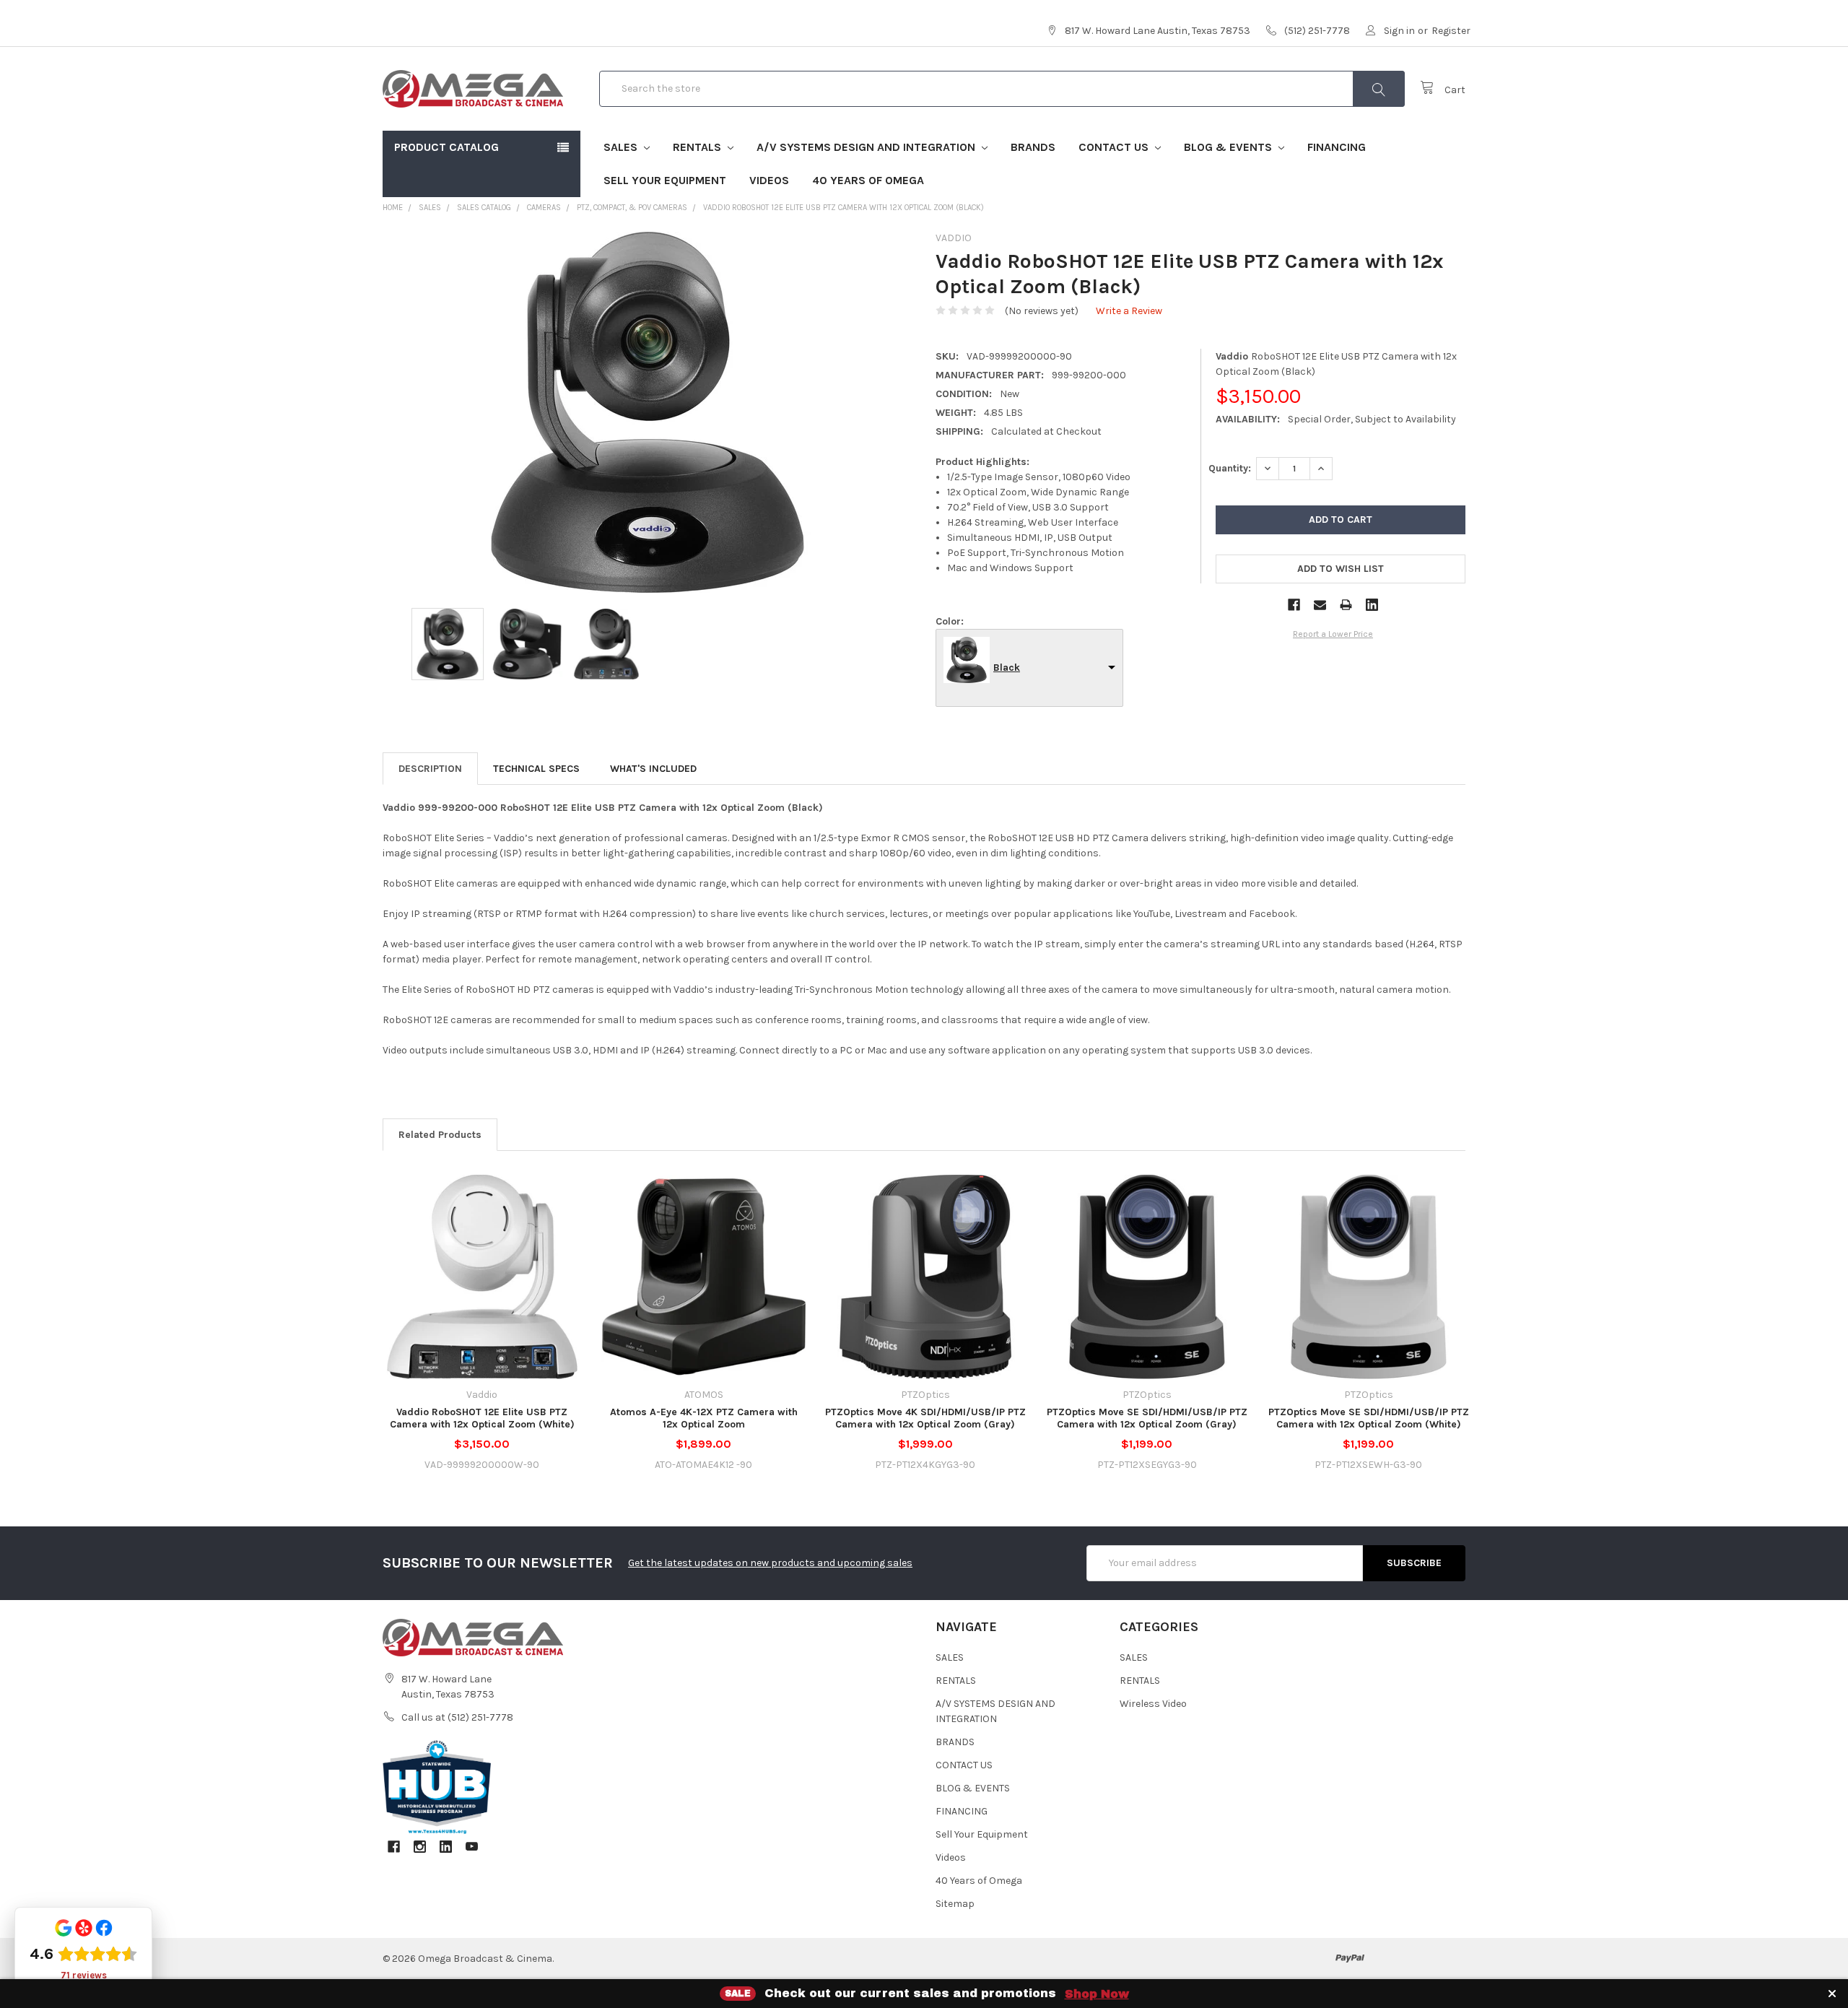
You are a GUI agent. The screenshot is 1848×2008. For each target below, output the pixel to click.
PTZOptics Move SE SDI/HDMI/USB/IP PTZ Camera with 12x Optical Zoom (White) (1369, 1418)
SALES (622, 147)
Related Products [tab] (440, 1135)
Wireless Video (1153, 1704)
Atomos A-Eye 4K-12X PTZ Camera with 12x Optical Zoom (704, 1418)
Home (393, 208)
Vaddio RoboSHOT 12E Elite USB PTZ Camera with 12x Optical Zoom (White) (482, 1418)
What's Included (653, 769)
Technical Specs (536, 769)
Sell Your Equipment (665, 180)
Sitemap (955, 1904)
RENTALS (698, 147)
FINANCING (1337, 147)
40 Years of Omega (868, 180)
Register (1451, 31)
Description (430, 769)
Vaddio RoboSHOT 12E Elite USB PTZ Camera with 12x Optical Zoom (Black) (844, 208)
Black (1007, 668)
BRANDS (1033, 147)
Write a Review (1129, 311)
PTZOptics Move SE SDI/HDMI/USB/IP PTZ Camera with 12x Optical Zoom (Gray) (1147, 1418)
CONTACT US (1115, 147)
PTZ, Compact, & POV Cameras (632, 208)
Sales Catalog (484, 208)
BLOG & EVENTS (1229, 147)
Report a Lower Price (1333, 634)
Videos (769, 180)
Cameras (544, 208)
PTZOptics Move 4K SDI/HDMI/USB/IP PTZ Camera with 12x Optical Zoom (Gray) (925, 1418)
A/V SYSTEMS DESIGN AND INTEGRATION (867, 147)
